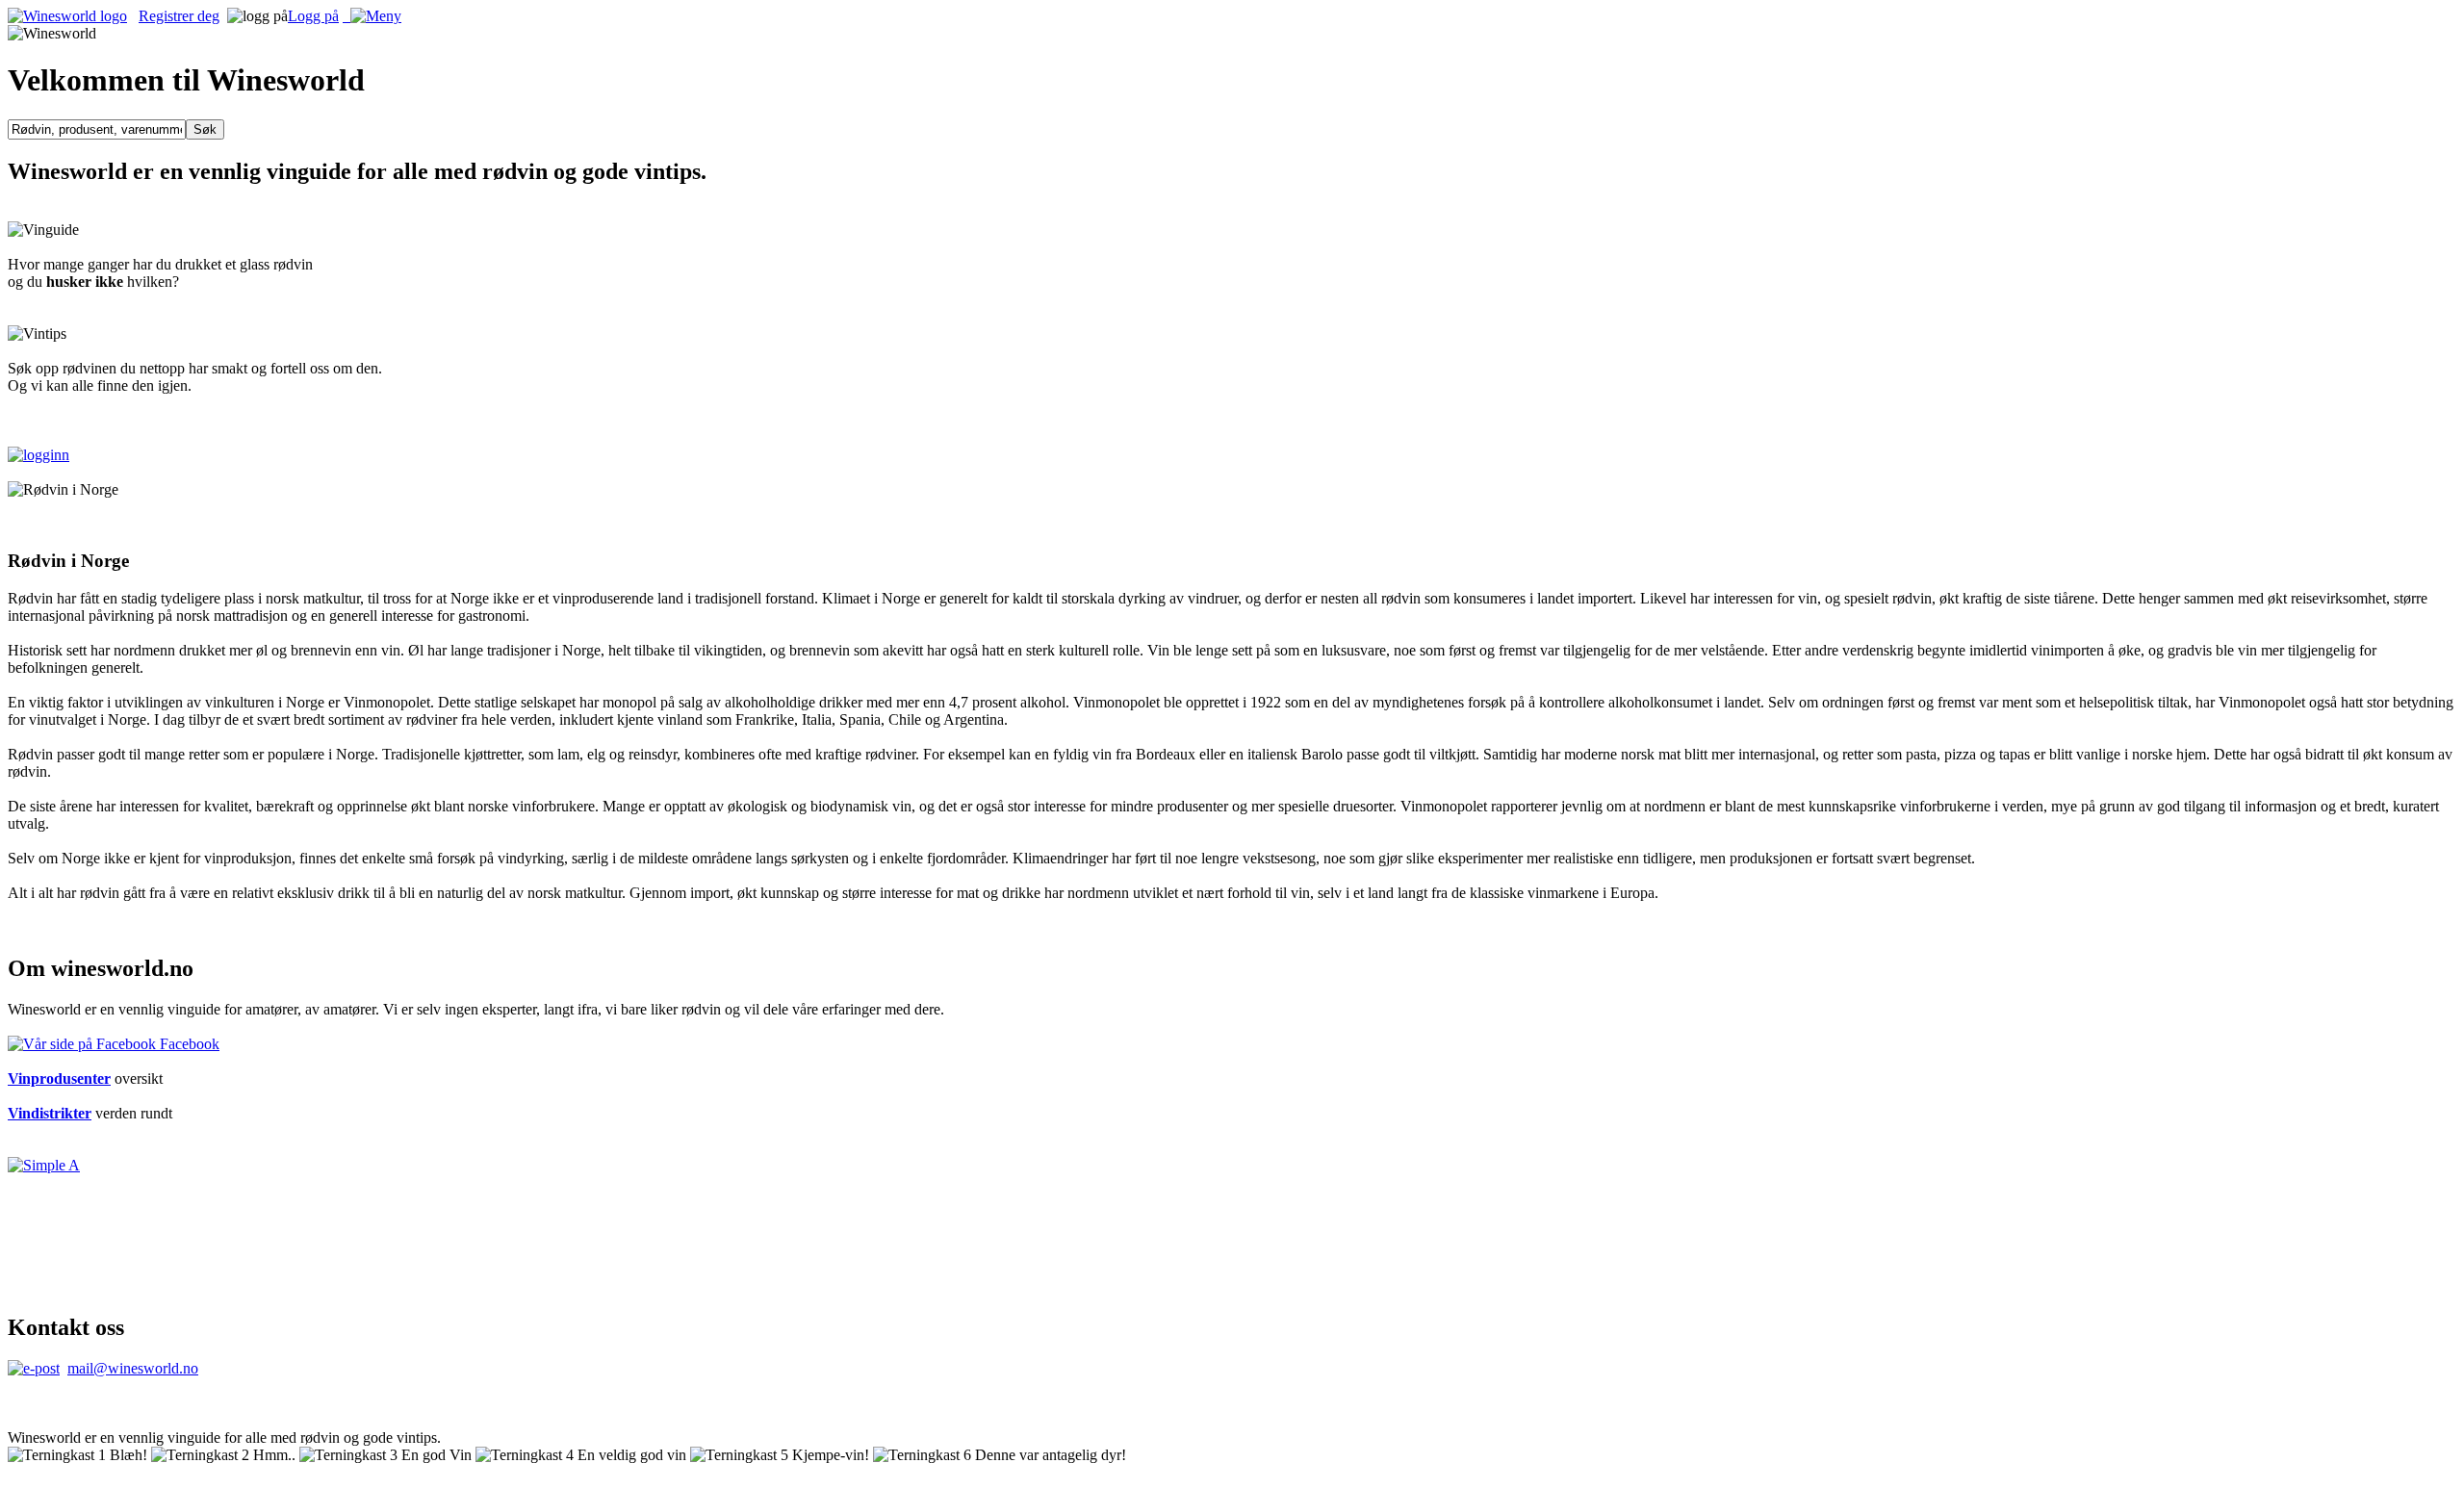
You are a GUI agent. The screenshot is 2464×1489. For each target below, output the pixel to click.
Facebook (188, 1044)
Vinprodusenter (59, 1078)
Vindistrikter (50, 1113)
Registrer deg (179, 16)
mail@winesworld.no (133, 1368)
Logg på (313, 16)
